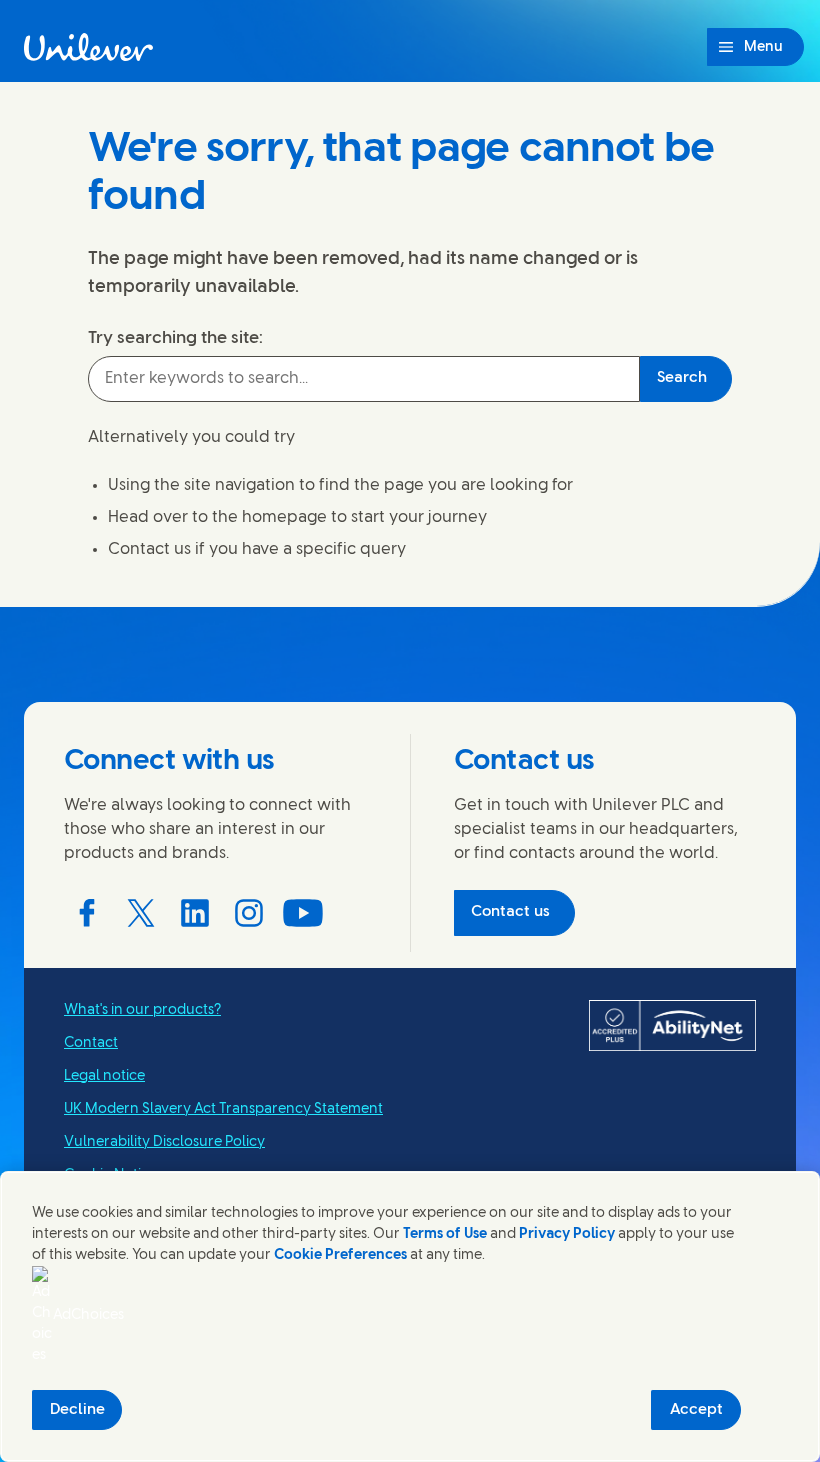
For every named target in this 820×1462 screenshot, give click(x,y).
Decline (77, 1410)
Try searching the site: (175, 338)
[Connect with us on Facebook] (87, 913)
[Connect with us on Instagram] (249, 913)
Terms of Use (445, 1234)
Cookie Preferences (340, 1255)
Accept (696, 1410)
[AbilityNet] (672, 1026)
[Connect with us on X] (141, 913)
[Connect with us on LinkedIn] (195, 913)
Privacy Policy (567, 1234)
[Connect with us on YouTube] (303, 913)
